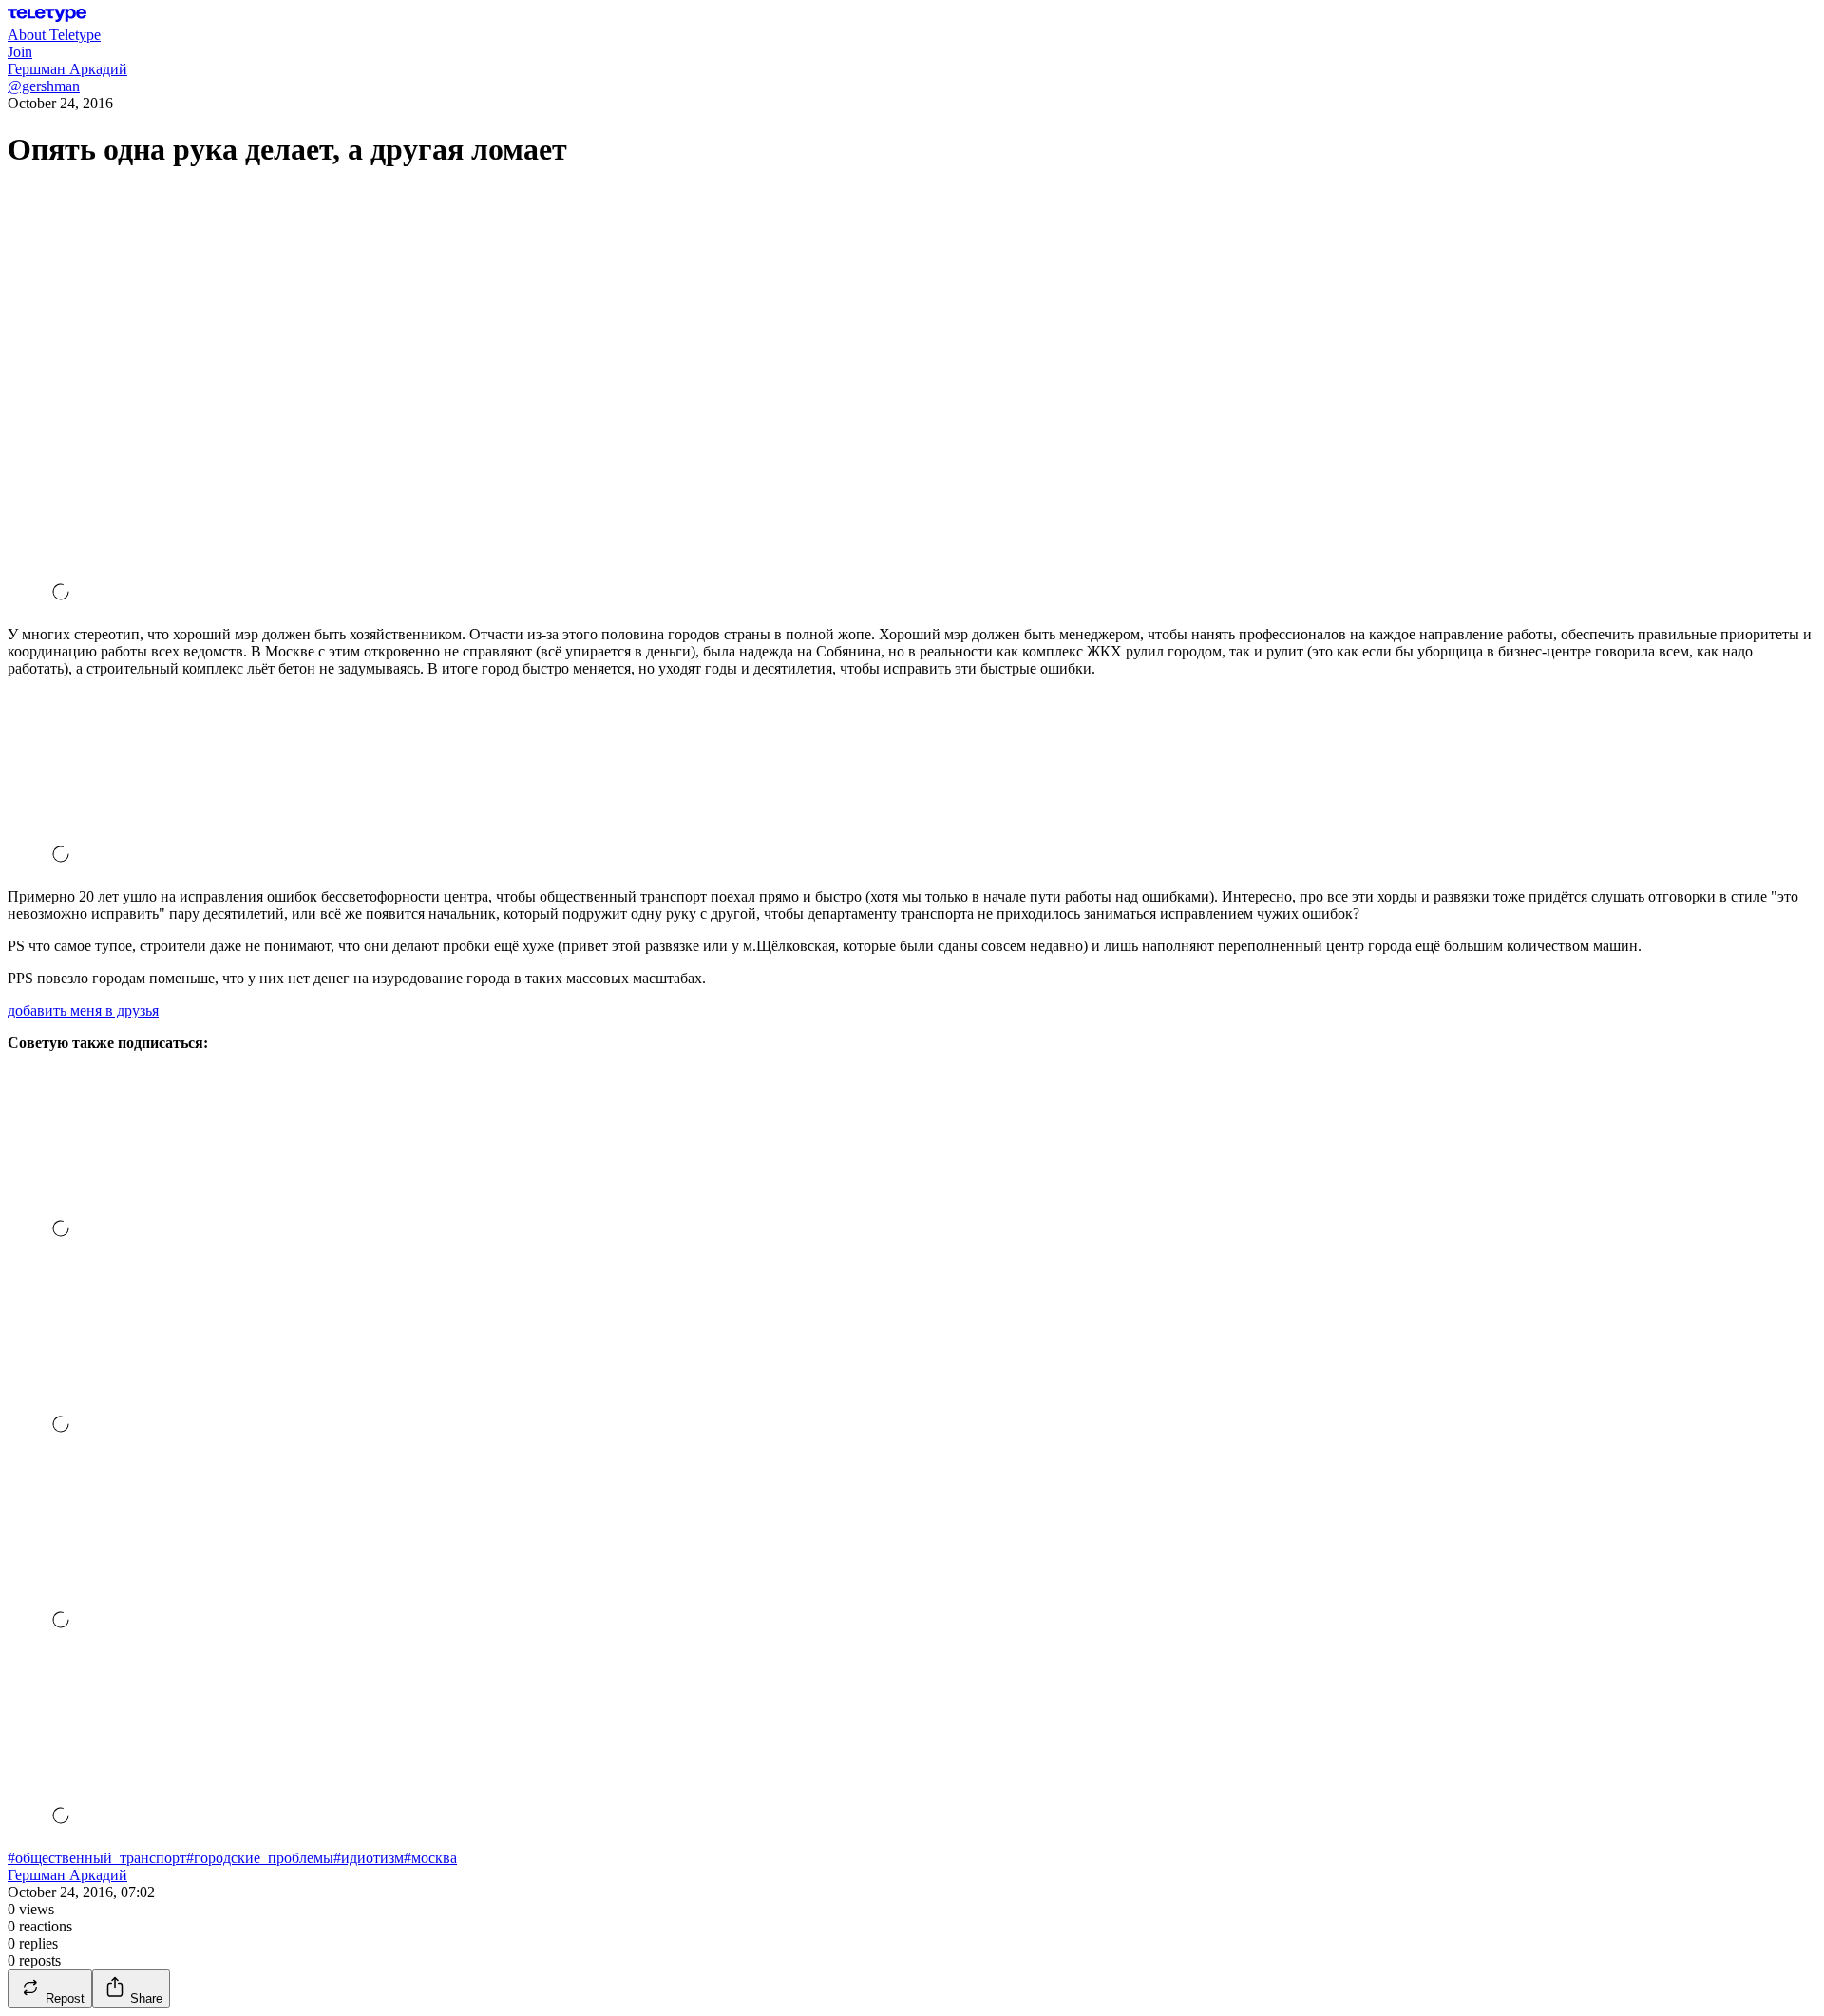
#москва (430, 1858)
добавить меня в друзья (83, 1010)
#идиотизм (369, 1858)
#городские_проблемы (260, 1858)
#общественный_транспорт (97, 1858)
